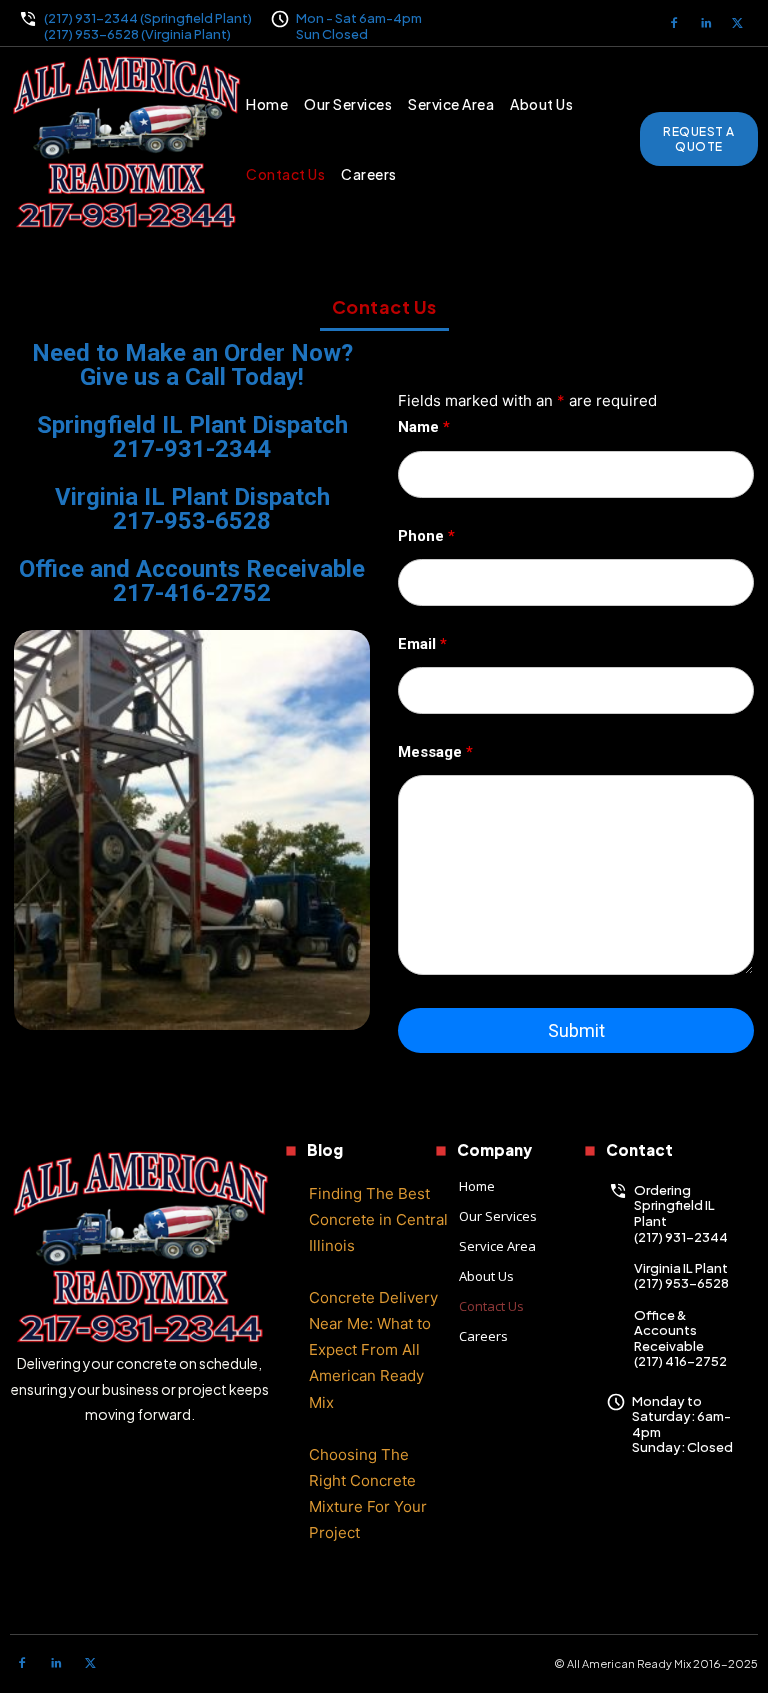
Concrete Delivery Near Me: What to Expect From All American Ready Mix (373, 1349)
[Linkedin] (706, 24)
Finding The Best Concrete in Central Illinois (378, 1219)
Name (424, 427)
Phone (426, 536)
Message (435, 752)
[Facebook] (674, 24)
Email (422, 644)
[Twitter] (737, 24)
